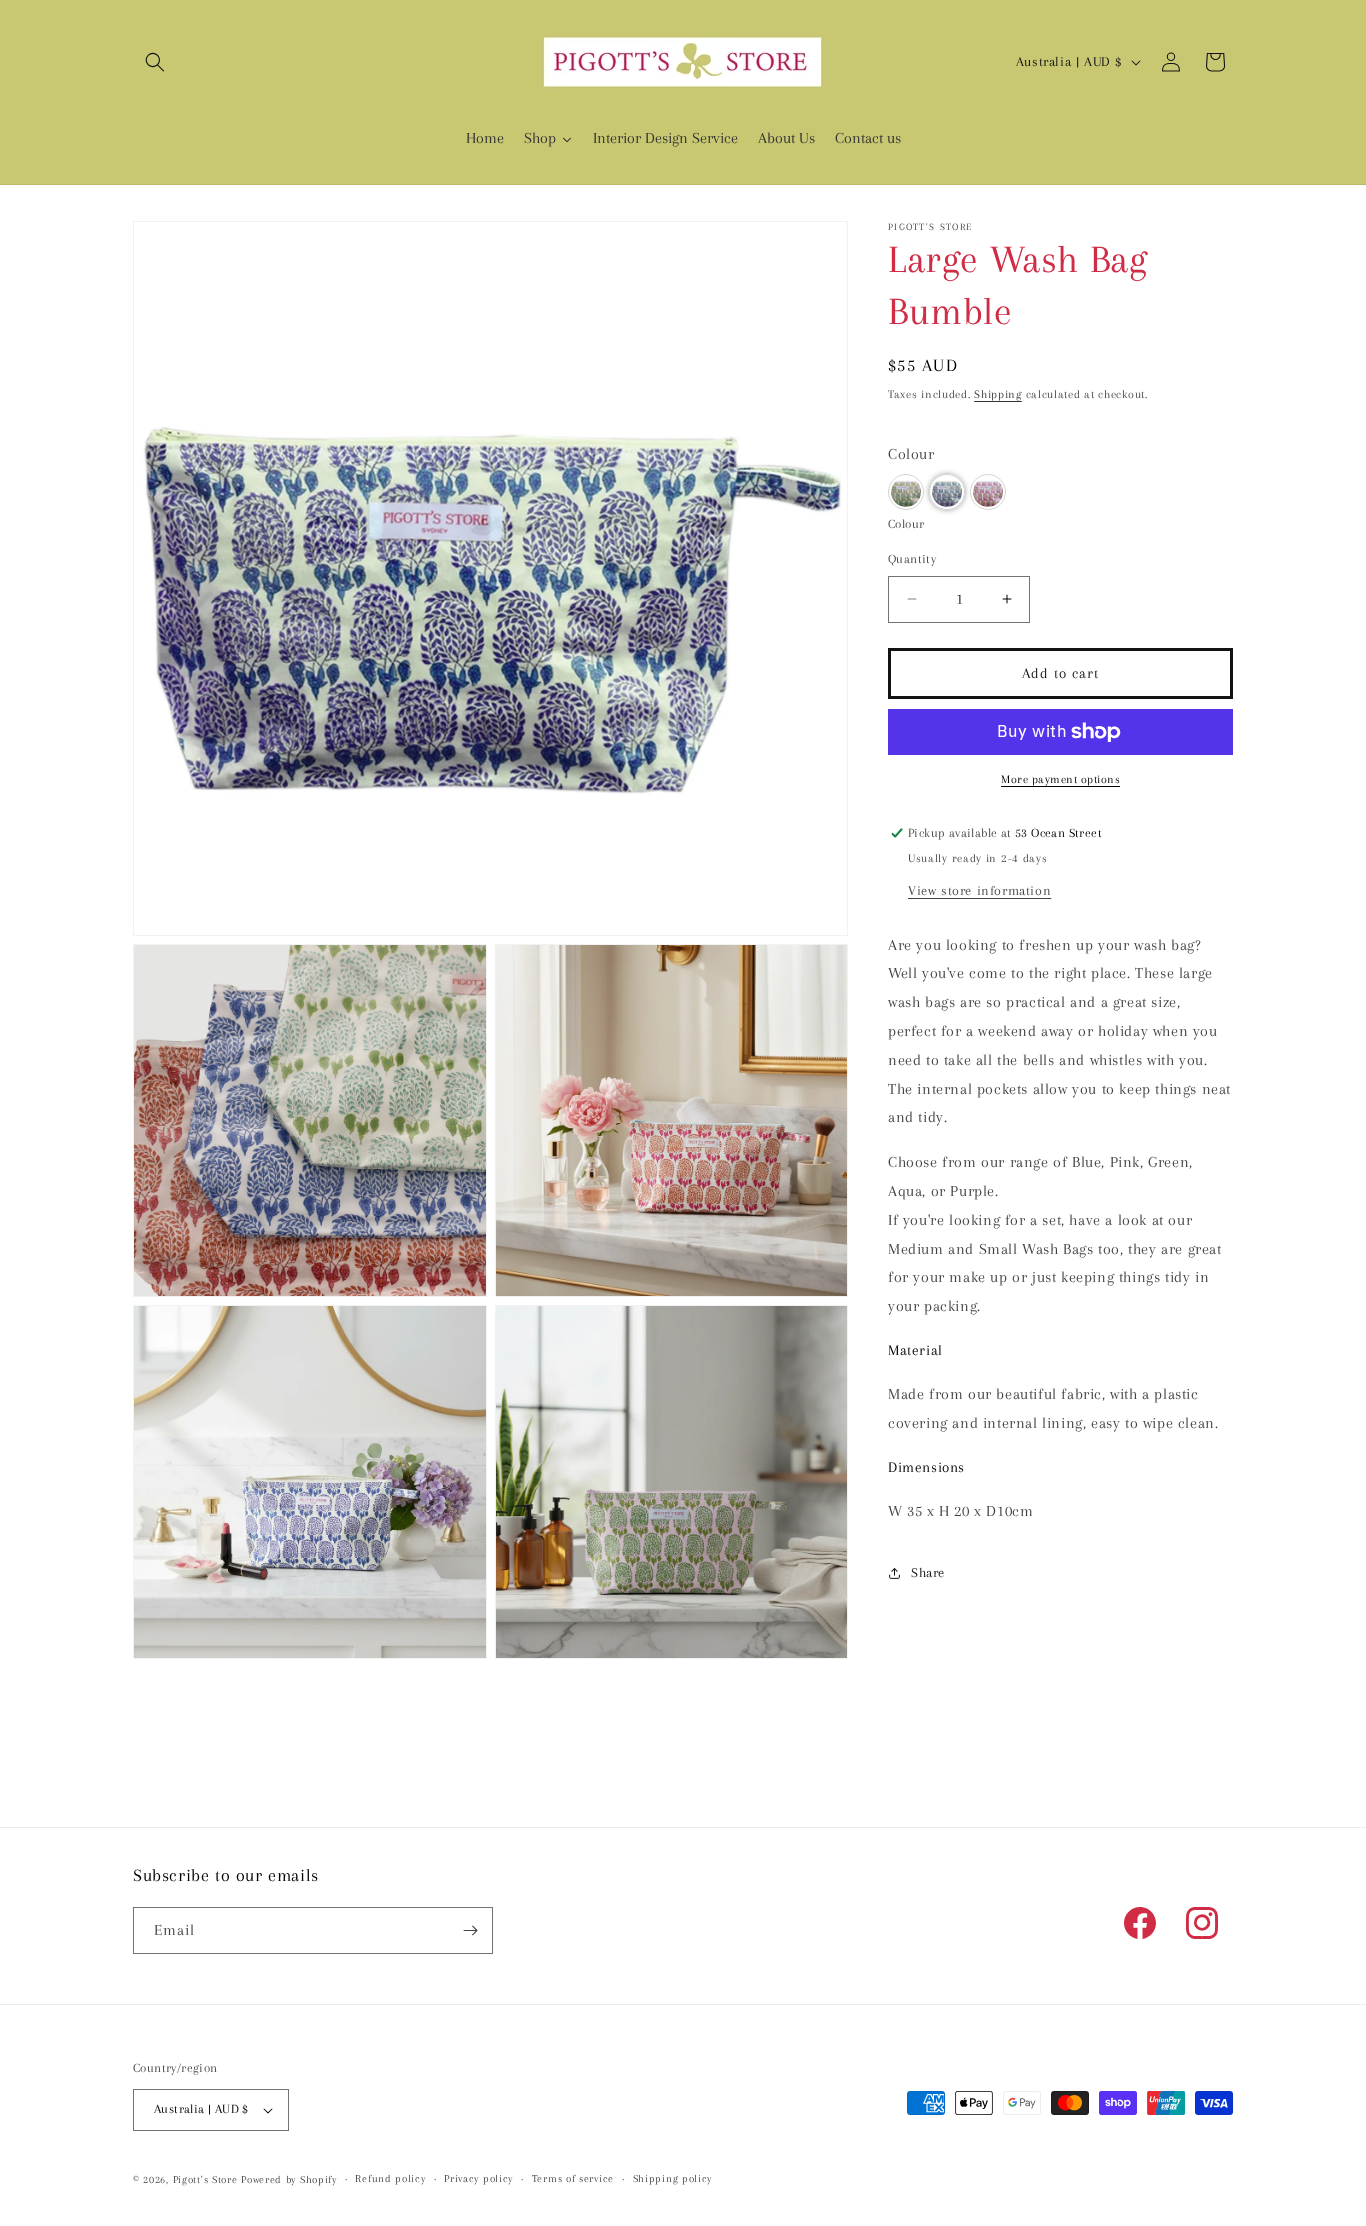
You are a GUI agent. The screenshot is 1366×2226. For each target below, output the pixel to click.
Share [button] (928, 1572)
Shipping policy (673, 2179)
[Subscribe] (470, 1930)
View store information (979, 890)
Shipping (998, 394)
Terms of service (573, 2179)
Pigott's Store (205, 2179)
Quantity (912, 559)
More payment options (1060, 779)
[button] (155, 62)
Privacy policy (478, 2179)
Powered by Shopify (289, 2179)
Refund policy (390, 2179)
